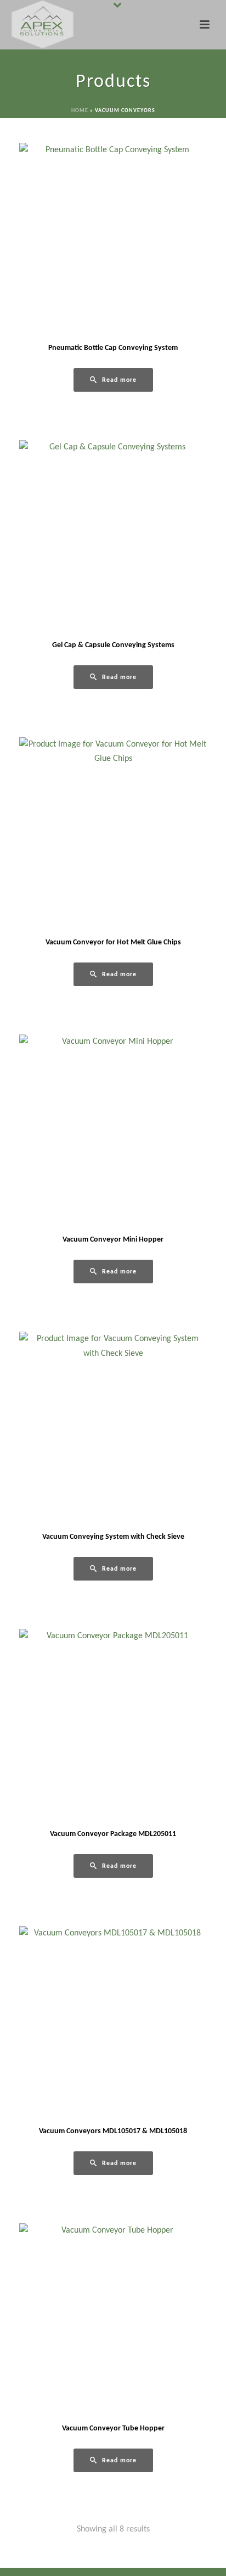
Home (80, 111)
